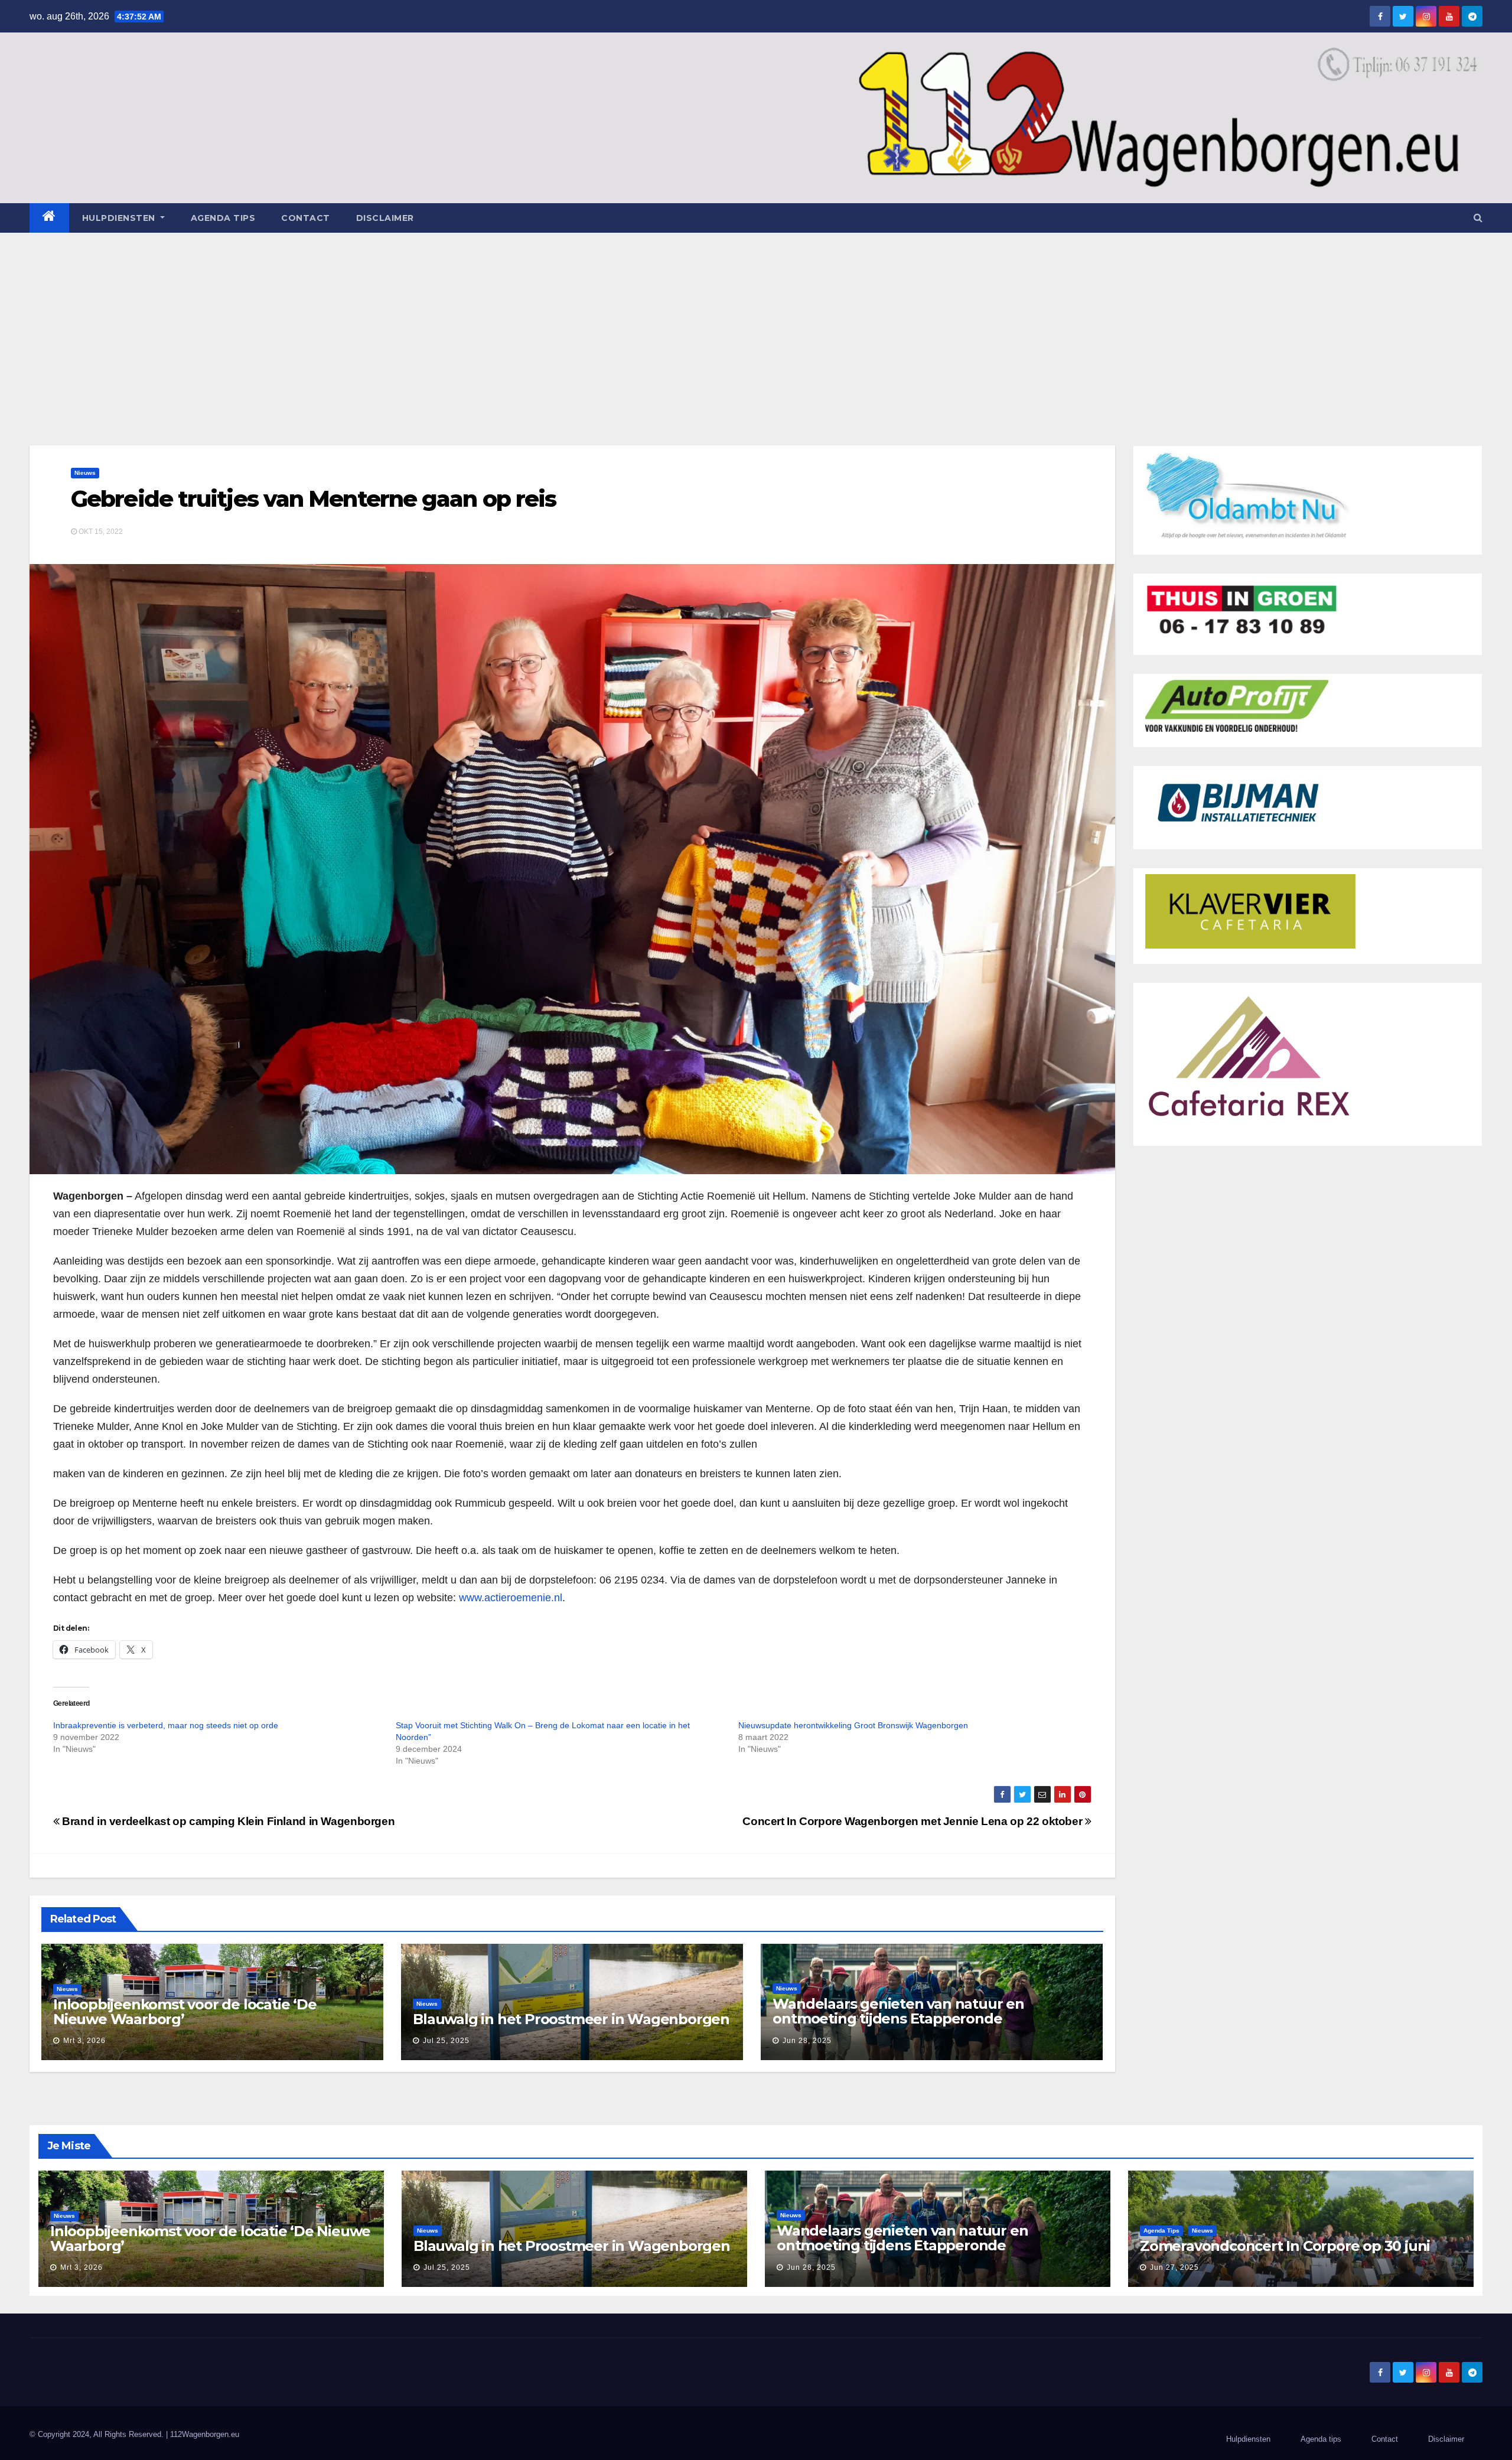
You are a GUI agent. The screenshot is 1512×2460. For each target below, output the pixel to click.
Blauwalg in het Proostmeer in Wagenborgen (571, 2019)
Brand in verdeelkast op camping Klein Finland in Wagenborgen (227, 1821)
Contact (306, 218)
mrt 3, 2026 (84, 2041)
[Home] (49, 218)
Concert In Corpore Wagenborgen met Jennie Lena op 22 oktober (914, 1821)
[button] (1478, 218)
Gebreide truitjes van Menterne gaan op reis (313, 499)
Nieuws (85, 473)
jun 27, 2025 (1174, 2267)
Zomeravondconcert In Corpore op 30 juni (1285, 2246)
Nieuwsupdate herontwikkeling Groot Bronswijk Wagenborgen (853, 1725)
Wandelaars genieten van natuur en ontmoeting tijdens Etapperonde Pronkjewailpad (898, 2018)
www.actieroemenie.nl (511, 1598)
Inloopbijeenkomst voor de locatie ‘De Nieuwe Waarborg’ (185, 2012)
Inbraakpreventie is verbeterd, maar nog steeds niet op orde (166, 1725)
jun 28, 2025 (807, 2041)
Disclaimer (385, 218)
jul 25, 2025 (446, 2041)
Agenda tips (223, 218)
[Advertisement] (756, 321)
